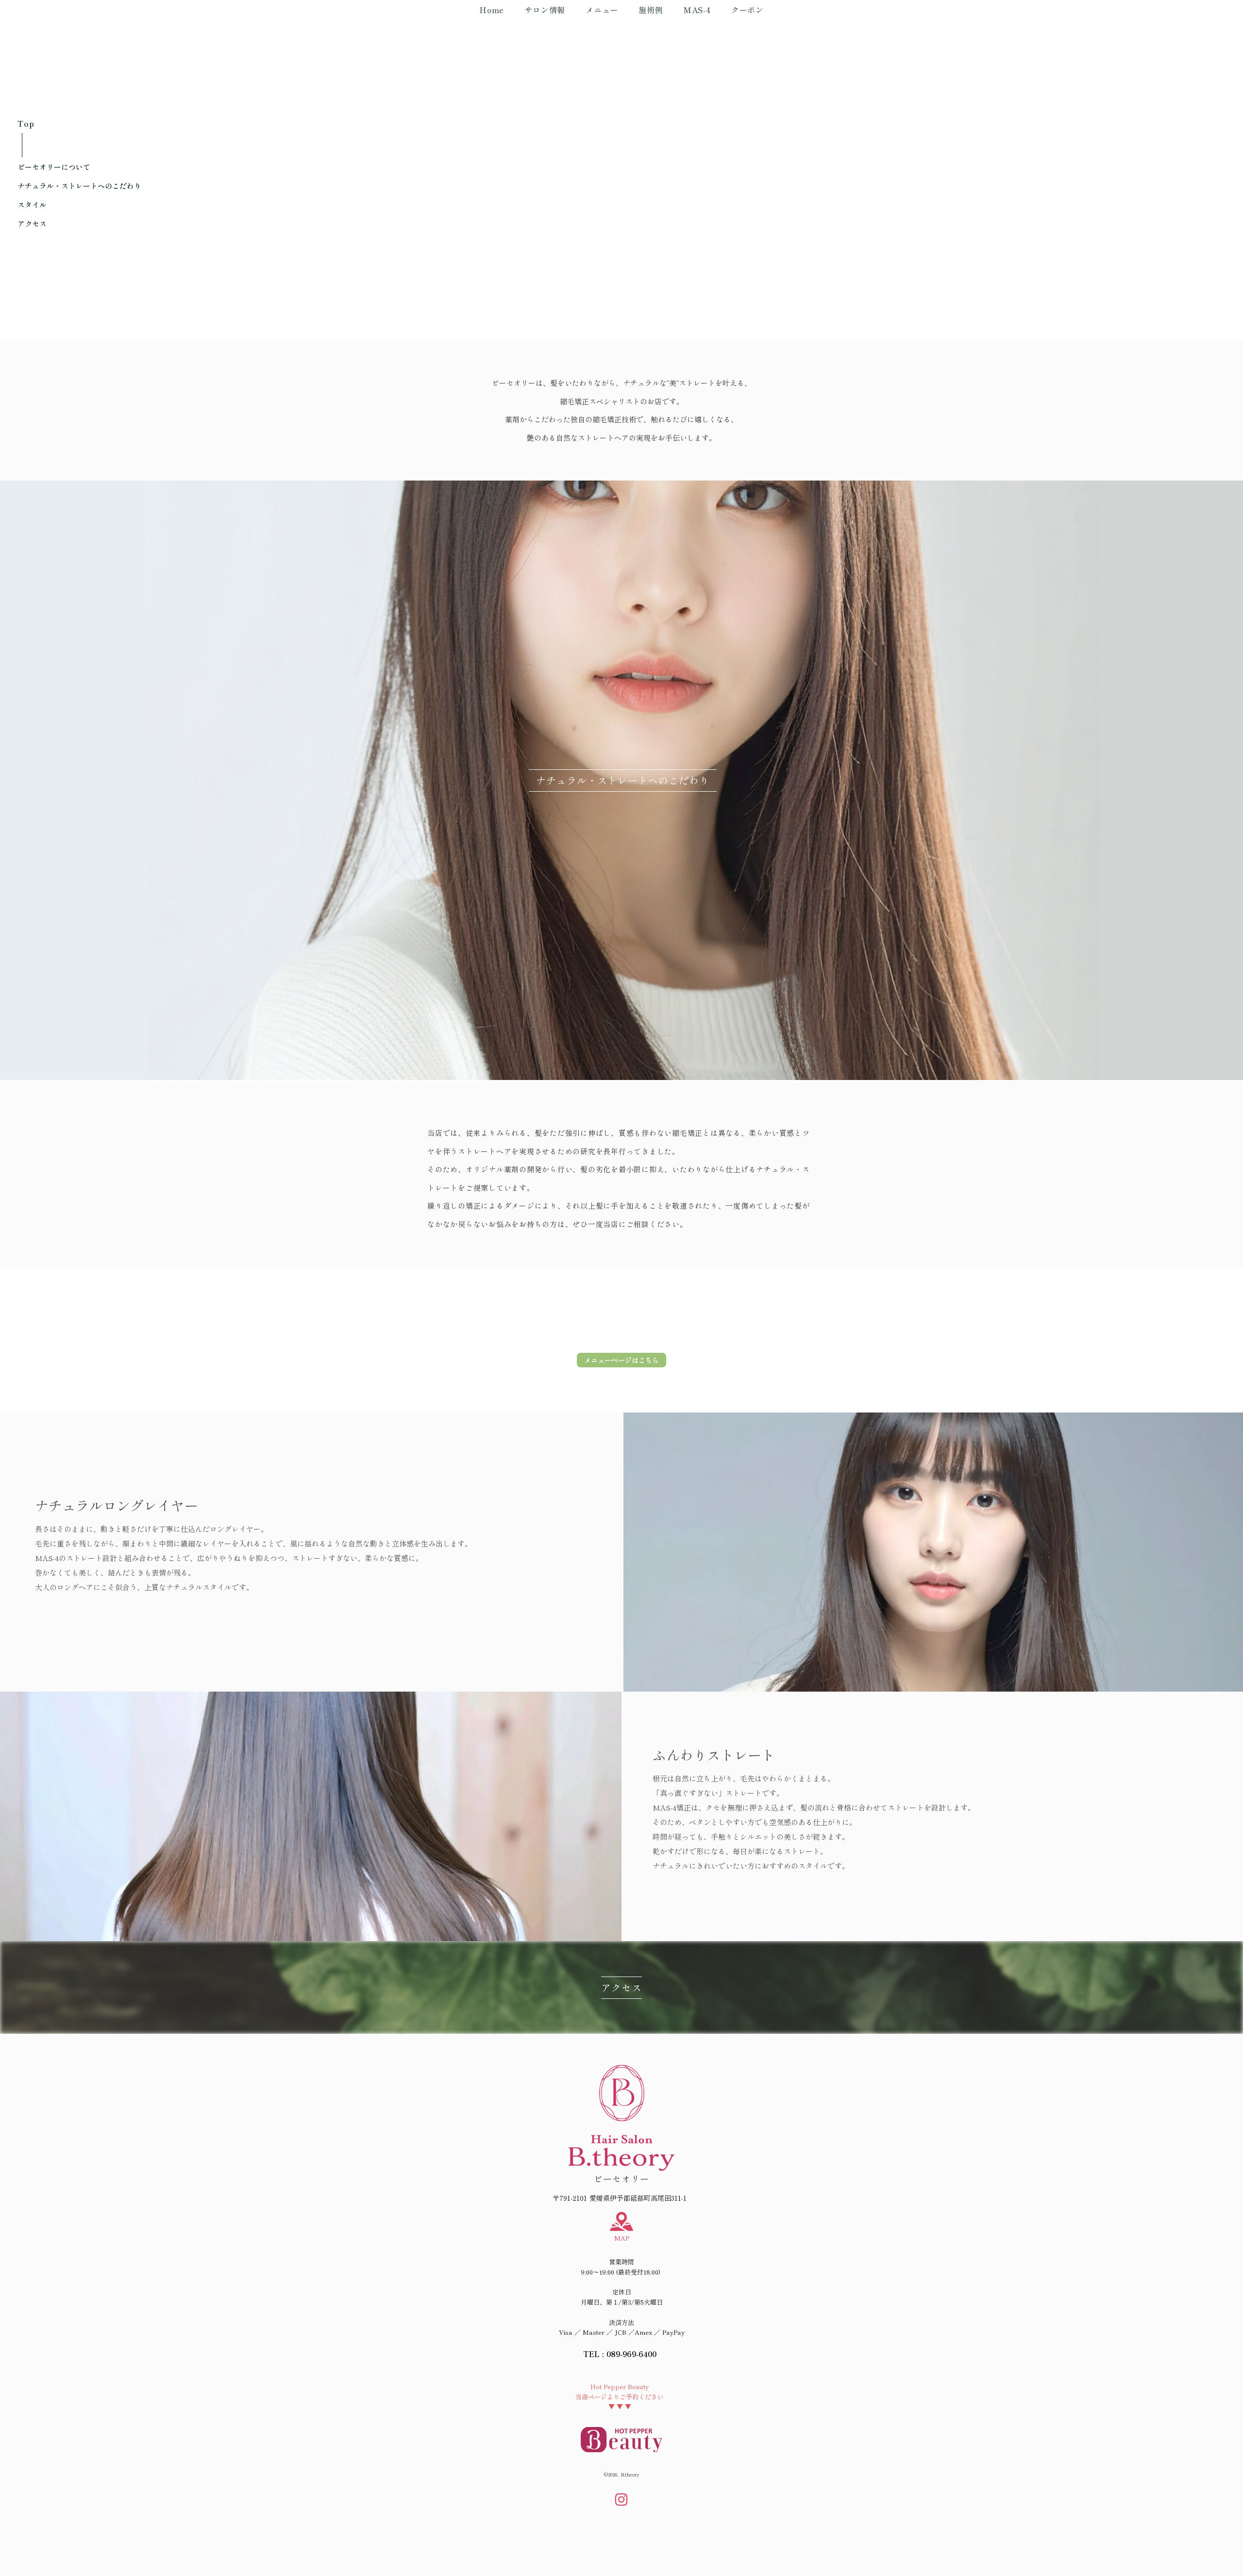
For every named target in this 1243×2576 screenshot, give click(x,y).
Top (26, 123)
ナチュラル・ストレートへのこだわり (79, 186)
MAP (622, 2238)
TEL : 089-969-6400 (620, 2354)
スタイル (32, 205)
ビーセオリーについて (54, 167)
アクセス (32, 224)
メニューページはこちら (621, 1360)
